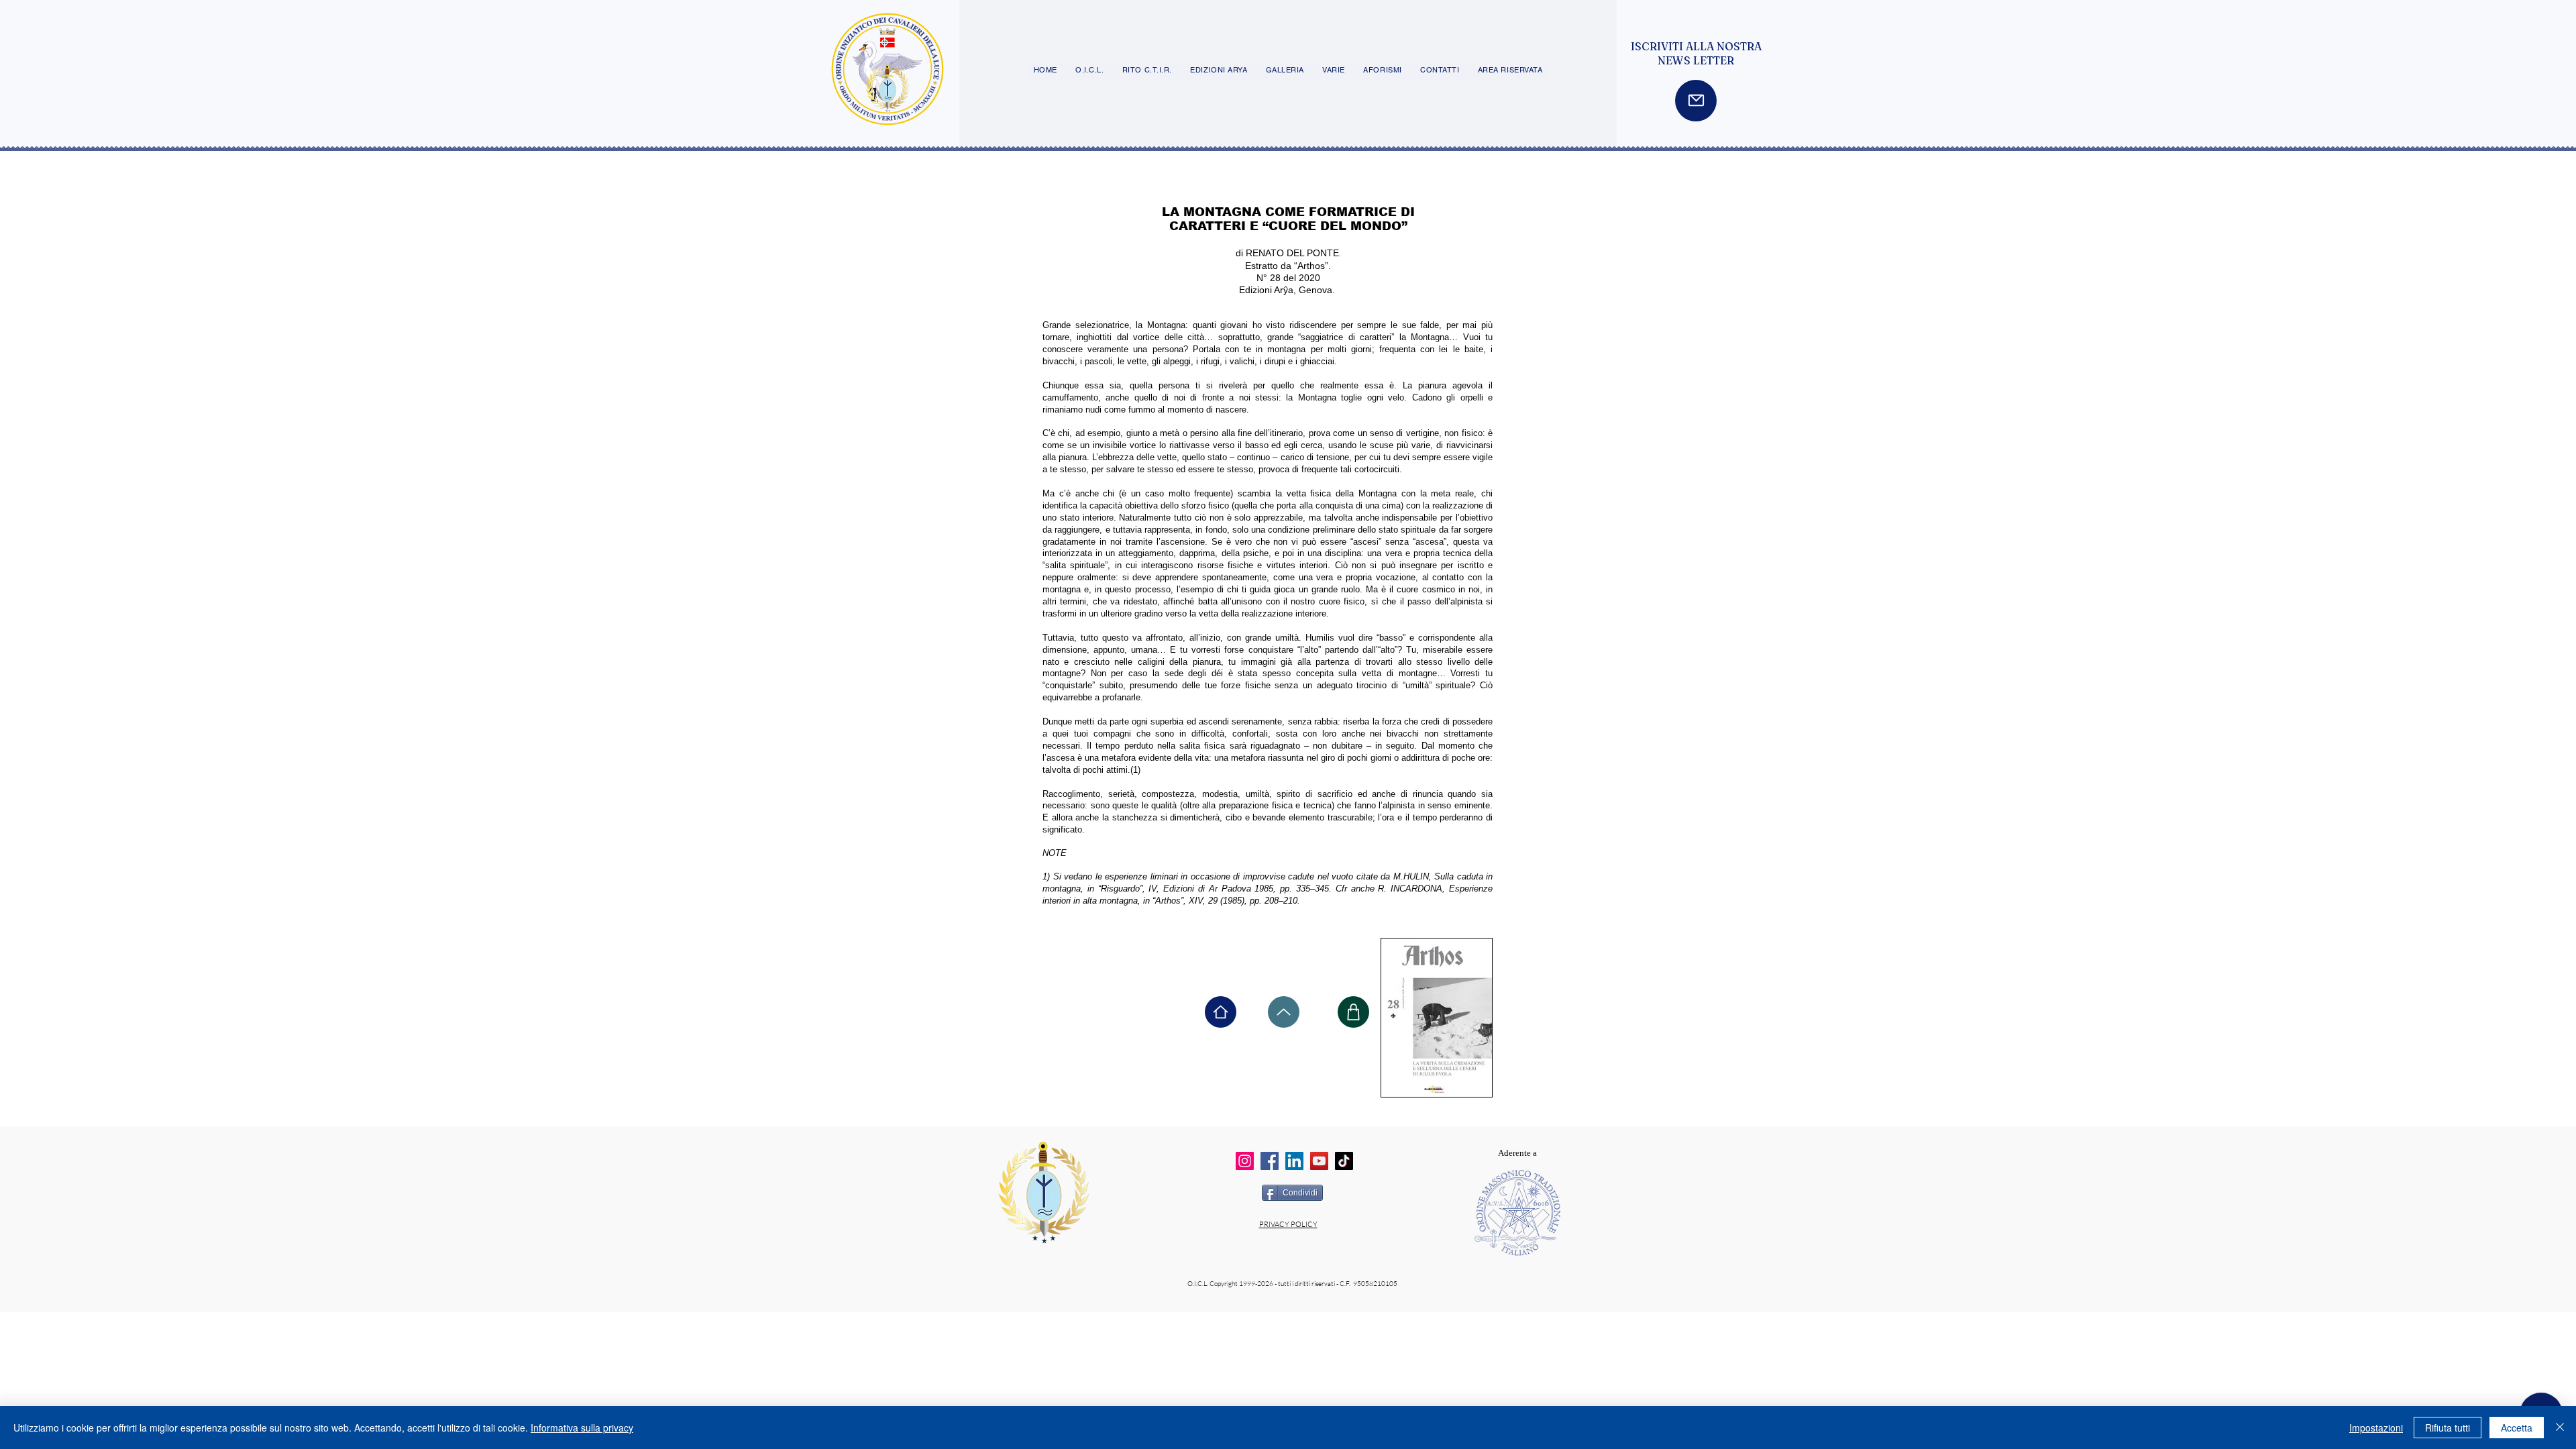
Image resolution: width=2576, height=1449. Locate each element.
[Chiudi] (2560, 1428)
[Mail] (1696, 101)
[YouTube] (1319, 1161)
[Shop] (1353, 1012)
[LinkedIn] (1294, 1161)
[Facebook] (1270, 1161)
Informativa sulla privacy (582, 1428)
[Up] (1284, 1012)
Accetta (2517, 1428)
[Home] (1221, 1012)
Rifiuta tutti (2448, 1428)
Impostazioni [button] (2376, 1428)
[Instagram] (1245, 1161)
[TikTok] (1344, 1161)
